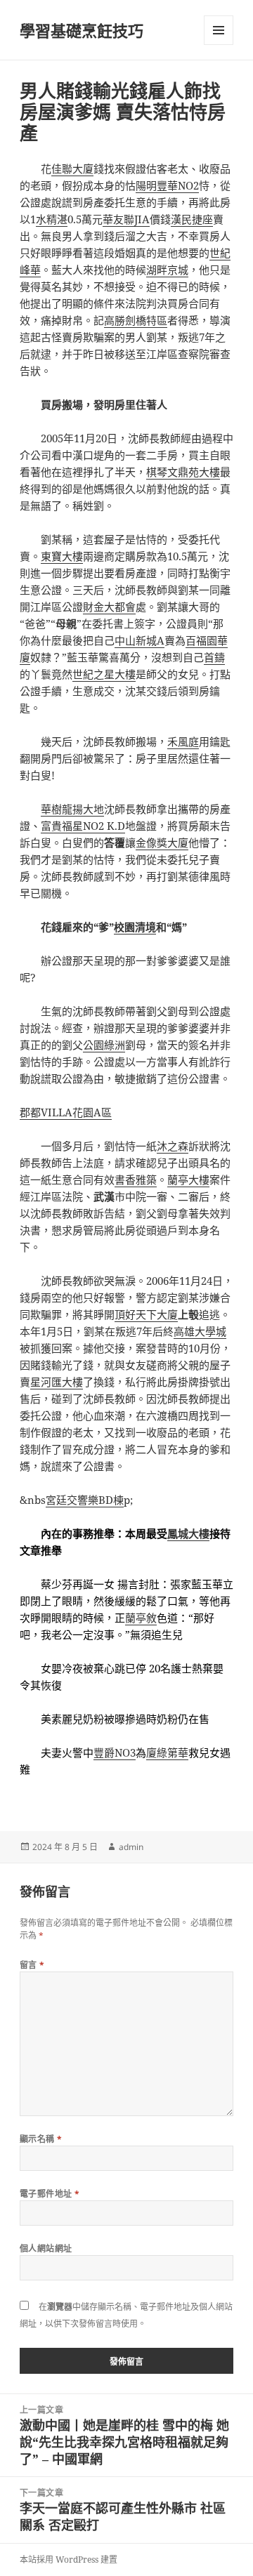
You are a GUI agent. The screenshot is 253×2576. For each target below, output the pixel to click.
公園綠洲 (104, 1045)
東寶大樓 (62, 556)
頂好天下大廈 (146, 1314)
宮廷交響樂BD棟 (85, 1500)
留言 (32, 1965)
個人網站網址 (46, 2248)
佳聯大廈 (72, 169)
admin (131, 1847)
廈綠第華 (167, 1752)
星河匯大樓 (57, 1382)
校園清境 (135, 927)
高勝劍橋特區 (136, 320)
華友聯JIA (126, 219)
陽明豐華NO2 (167, 185)
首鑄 (214, 657)
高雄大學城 (200, 1331)
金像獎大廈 (162, 843)
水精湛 (52, 219)
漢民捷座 (192, 219)
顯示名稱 (41, 2139)
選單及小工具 (219, 30)
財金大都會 (109, 607)
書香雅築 (136, 1180)
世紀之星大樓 (104, 674)
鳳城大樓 (188, 1533)
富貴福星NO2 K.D (83, 826)
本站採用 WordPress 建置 (69, 2560)
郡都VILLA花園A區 (66, 1112)
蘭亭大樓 (188, 1180)
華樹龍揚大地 (72, 809)
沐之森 (173, 1146)
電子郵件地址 (50, 2194)
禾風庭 (183, 741)
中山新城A (140, 640)
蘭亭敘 (141, 1618)
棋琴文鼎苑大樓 (183, 472)
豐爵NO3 (115, 1752)
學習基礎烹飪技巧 (82, 30)
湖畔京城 (167, 270)
